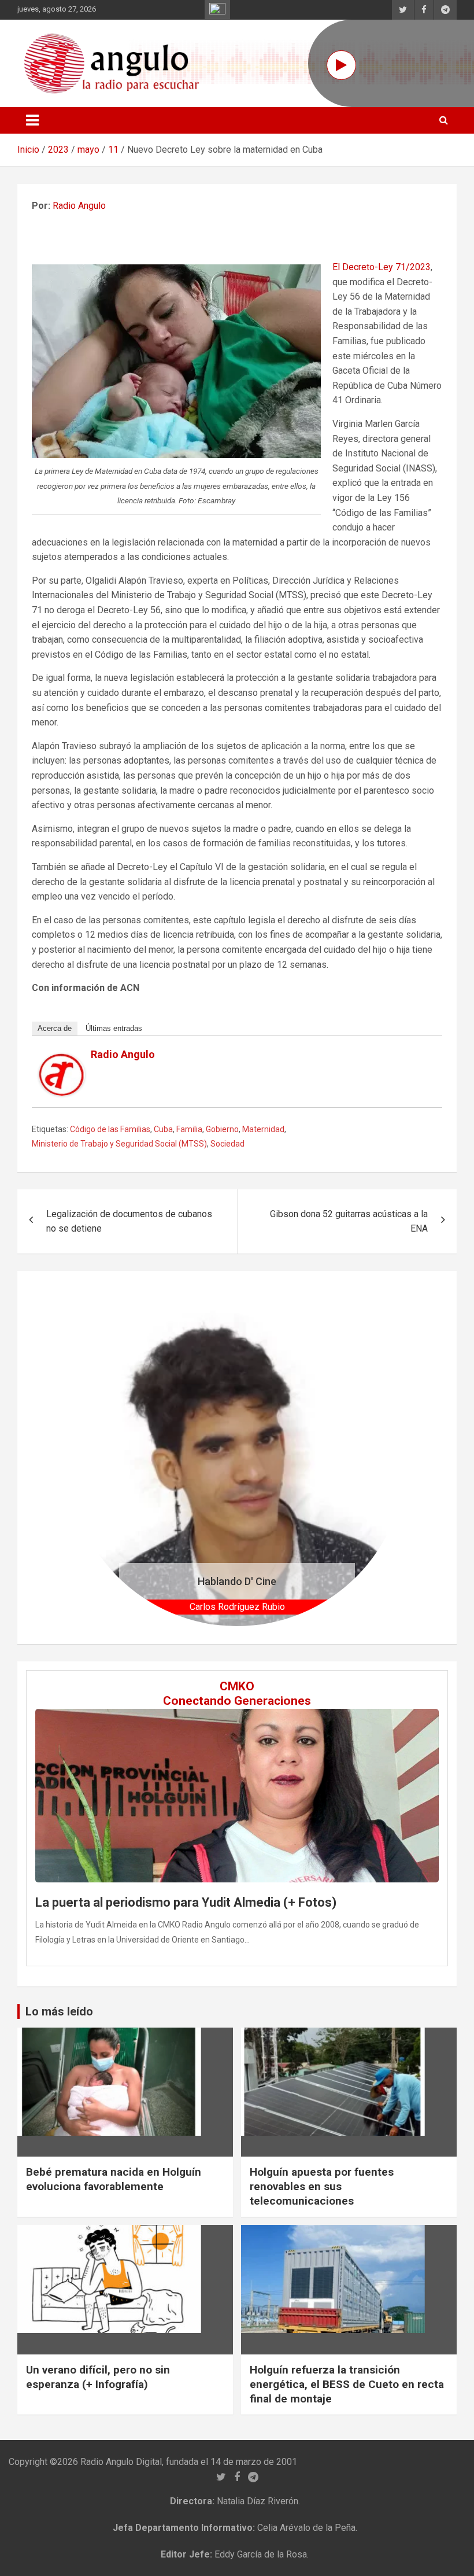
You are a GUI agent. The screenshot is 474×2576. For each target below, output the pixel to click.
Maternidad (263, 1129)
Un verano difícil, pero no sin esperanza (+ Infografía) (98, 2377)
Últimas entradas (114, 1028)
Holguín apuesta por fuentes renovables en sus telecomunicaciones (322, 2186)
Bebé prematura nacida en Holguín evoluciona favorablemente (114, 2179)
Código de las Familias (110, 1129)
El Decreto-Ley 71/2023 (382, 267)
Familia (189, 1129)
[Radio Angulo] (62, 1061)
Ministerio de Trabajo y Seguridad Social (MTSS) (119, 1144)
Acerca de (55, 1028)
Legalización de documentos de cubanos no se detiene (129, 1221)
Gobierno (222, 1129)
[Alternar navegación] (32, 120)
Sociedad (227, 1144)
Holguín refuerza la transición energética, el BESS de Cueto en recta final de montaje (347, 2384)
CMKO (237, 1686)
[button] (94, 1457)
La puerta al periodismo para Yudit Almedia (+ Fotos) (186, 1902)
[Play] (341, 65)
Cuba (163, 1129)
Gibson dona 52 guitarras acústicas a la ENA (349, 1221)
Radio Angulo (79, 206)
